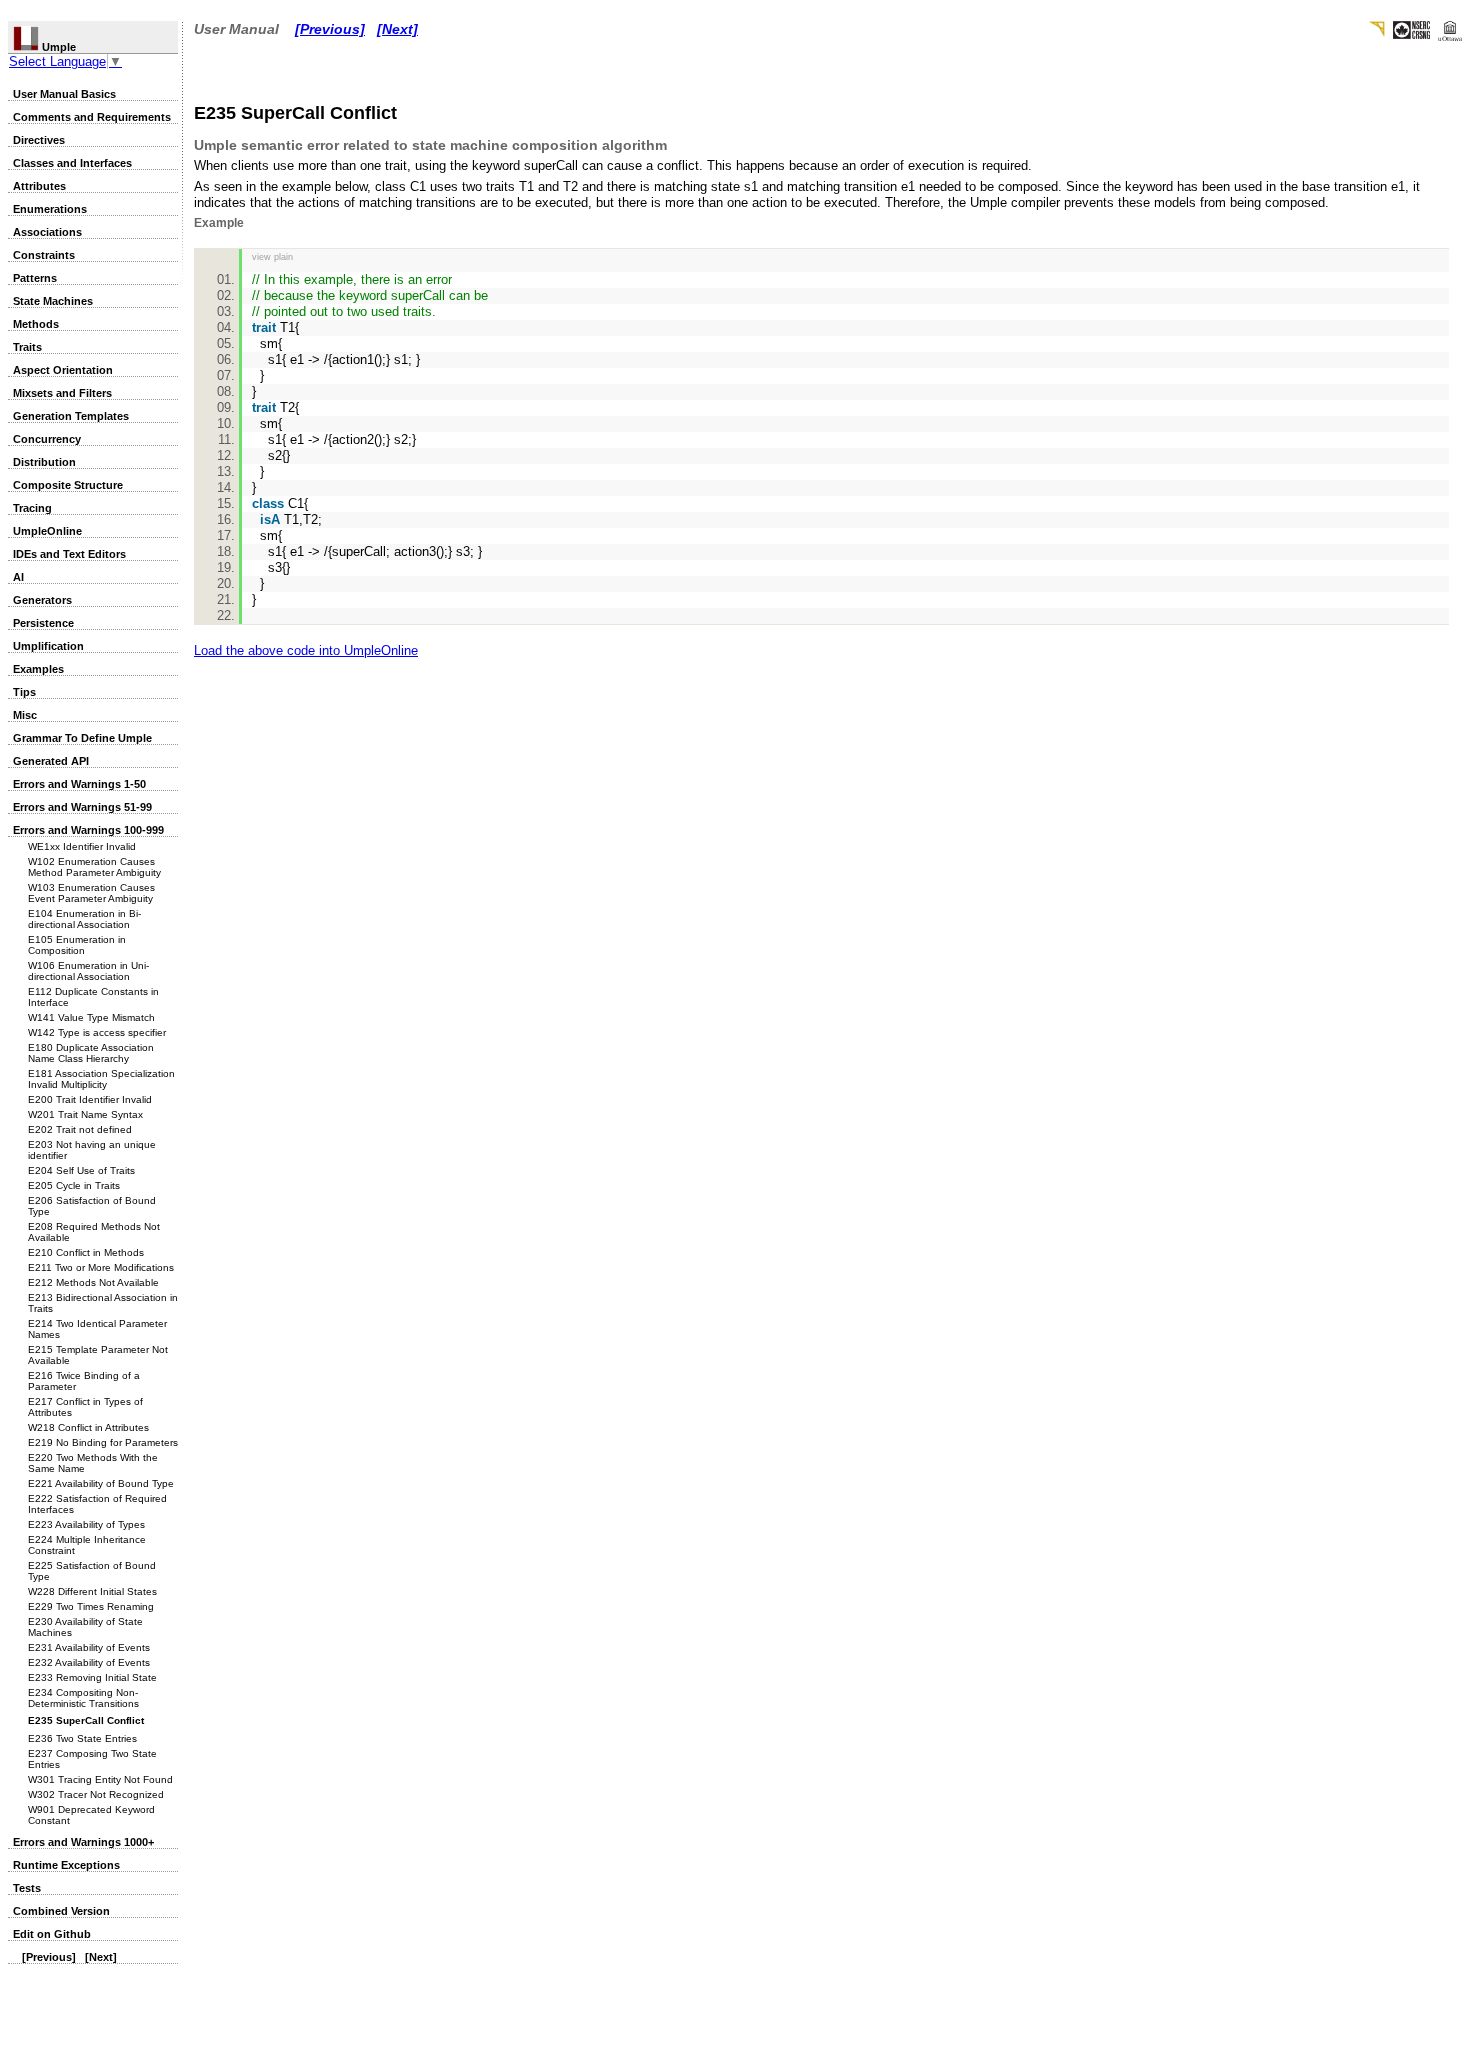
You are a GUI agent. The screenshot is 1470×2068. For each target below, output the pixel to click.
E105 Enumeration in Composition (77, 945)
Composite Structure (68, 485)
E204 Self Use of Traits (81, 1170)
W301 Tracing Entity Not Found (100, 1779)
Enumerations (50, 209)
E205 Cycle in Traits (74, 1185)
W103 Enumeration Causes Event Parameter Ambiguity (91, 893)
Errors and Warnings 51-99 (82, 807)
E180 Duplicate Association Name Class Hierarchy (91, 1053)
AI (18, 577)
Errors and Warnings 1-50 (79, 784)
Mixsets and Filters (62, 393)
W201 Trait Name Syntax (85, 1114)
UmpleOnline (47, 531)
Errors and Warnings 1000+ (83, 1842)
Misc (25, 715)
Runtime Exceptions (66, 1865)
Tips (24, 692)
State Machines (53, 301)
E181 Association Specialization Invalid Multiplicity (101, 1079)
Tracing (32, 508)
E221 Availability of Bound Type (101, 1483)
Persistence (43, 623)
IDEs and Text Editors (69, 554)
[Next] (101, 1957)
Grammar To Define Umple (82, 738)
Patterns (35, 278)
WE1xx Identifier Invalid (82, 846)
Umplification (48, 646)
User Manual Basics (64, 94)
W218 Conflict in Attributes (88, 1427)
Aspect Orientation (63, 370)
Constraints (44, 255)
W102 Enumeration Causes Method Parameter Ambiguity (94, 867)
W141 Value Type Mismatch (91, 1017)
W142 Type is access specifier (97, 1032)
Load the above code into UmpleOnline (306, 650)
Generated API (51, 761)
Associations (47, 232)
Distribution (44, 462)
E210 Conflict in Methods (86, 1252)
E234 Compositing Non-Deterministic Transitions (83, 1698)
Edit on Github (52, 1934)
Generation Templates (71, 416)
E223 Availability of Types (86, 1524)
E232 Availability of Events (89, 1662)
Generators (42, 600)
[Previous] (49, 1957)
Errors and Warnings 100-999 (88, 830)
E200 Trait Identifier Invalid (90, 1099)
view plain (272, 257)
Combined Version (61, 1911)
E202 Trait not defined (80, 1129)
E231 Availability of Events (89, 1647)
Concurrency (47, 439)
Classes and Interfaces (72, 163)
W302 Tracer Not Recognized (96, 1794)
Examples (38, 669)
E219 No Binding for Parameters (103, 1442)
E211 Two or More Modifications (101, 1267)
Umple (57, 47)
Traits (27, 347)
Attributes (39, 186)
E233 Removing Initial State (92, 1677)
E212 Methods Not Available (93, 1282)
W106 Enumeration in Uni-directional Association (88, 971)
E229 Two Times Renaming (91, 1606)
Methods (36, 324)
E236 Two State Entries (82, 1738)
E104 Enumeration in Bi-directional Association (84, 919)
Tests (27, 1888)
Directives (39, 140)
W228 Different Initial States (92, 1591)
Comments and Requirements (92, 117)
